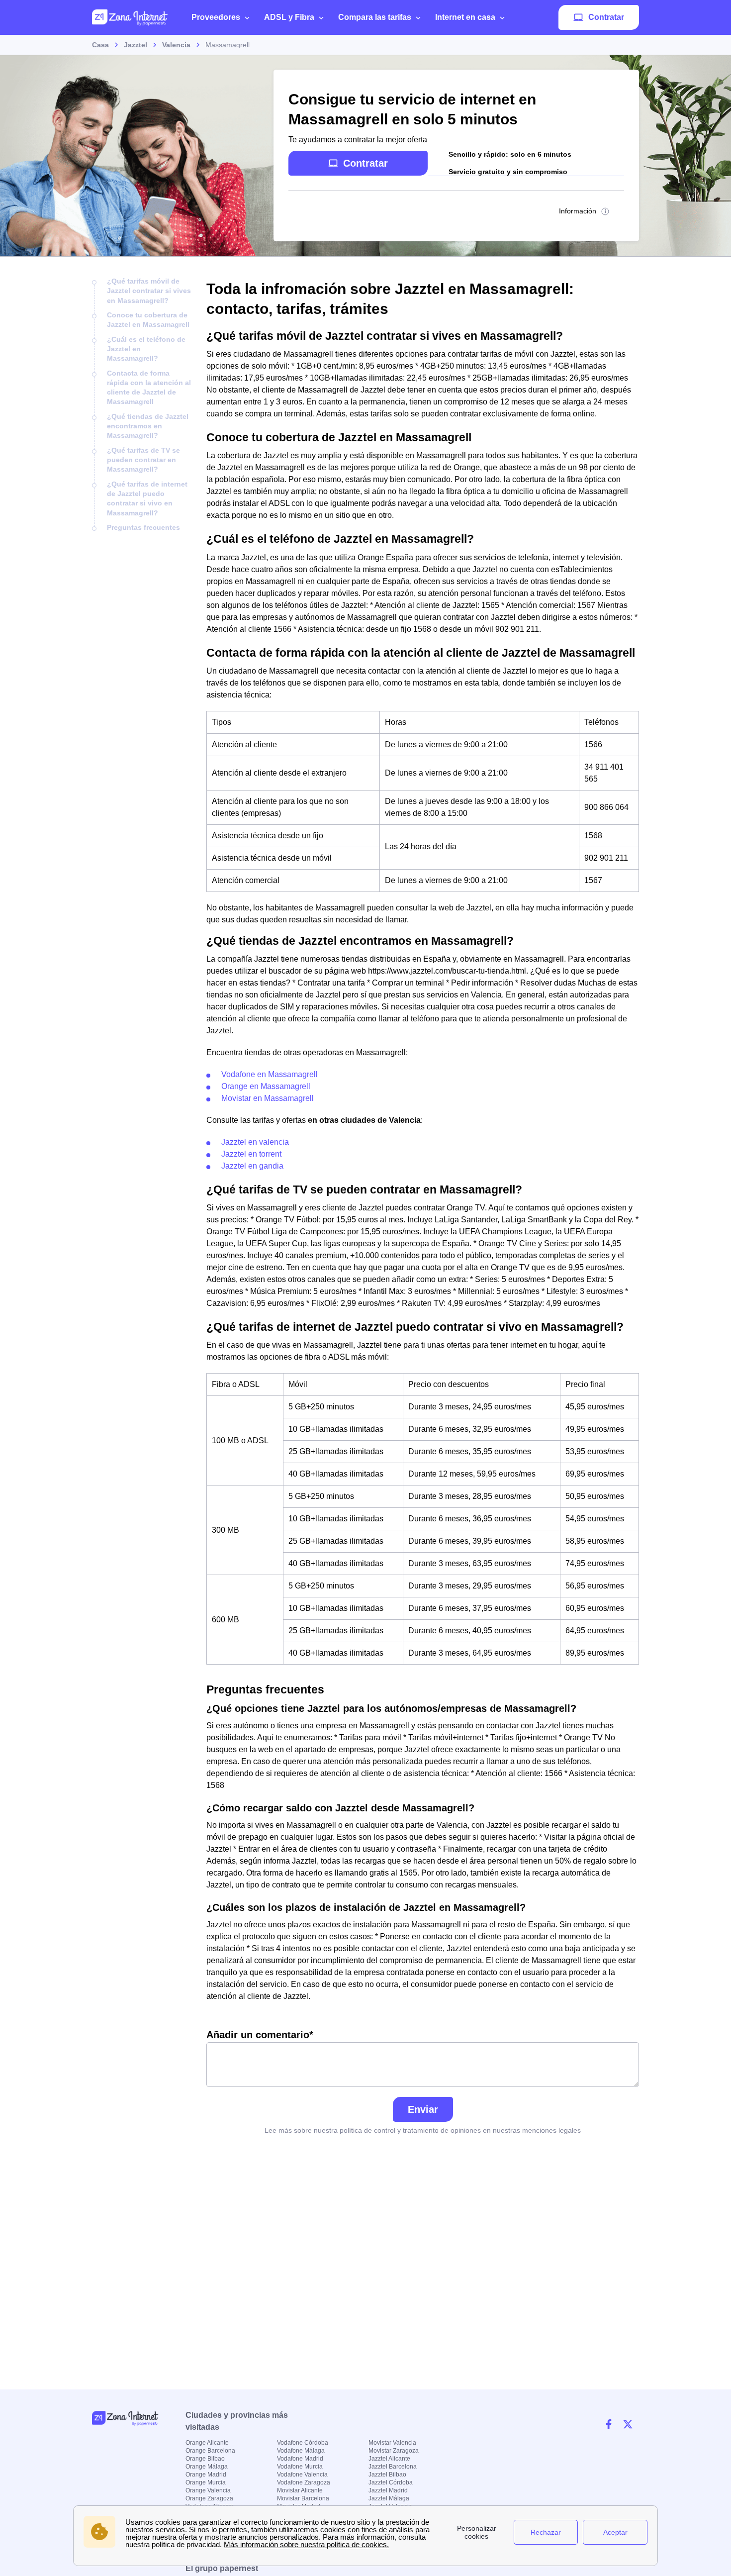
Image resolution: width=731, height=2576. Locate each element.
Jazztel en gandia (252, 1166)
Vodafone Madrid (300, 2459)
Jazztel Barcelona (393, 2467)
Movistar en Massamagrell (268, 1098)
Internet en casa (465, 17)
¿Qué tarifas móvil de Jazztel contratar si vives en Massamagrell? (149, 291)
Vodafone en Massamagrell (270, 1074)
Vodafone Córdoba (303, 2443)
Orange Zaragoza (209, 2498)
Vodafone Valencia (302, 2475)
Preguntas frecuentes (143, 527)
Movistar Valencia (392, 2443)
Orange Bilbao (205, 2459)
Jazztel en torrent (251, 1154)
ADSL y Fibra (289, 17)
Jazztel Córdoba (391, 2482)
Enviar (423, 2109)
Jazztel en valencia (255, 1142)
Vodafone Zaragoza (304, 2482)
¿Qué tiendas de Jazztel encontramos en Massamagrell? (148, 426)
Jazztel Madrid (388, 2490)
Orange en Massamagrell (266, 1086)
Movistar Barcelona (303, 2498)
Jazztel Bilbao (387, 2475)
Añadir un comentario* (260, 2035)
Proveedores (216, 17)
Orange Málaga (207, 2467)
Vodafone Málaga (301, 2451)
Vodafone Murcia (300, 2467)
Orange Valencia (208, 2490)
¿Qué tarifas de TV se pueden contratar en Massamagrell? (143, 460)
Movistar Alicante (300, 2490)
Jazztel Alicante (389, 2459)
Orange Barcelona (210, 2451)
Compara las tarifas (375, 17)
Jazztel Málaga (389, 2498)
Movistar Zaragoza (394, 2451)
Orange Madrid (206, 2475)
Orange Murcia (206, 2482)
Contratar (606, 17)
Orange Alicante (207, 2443)
